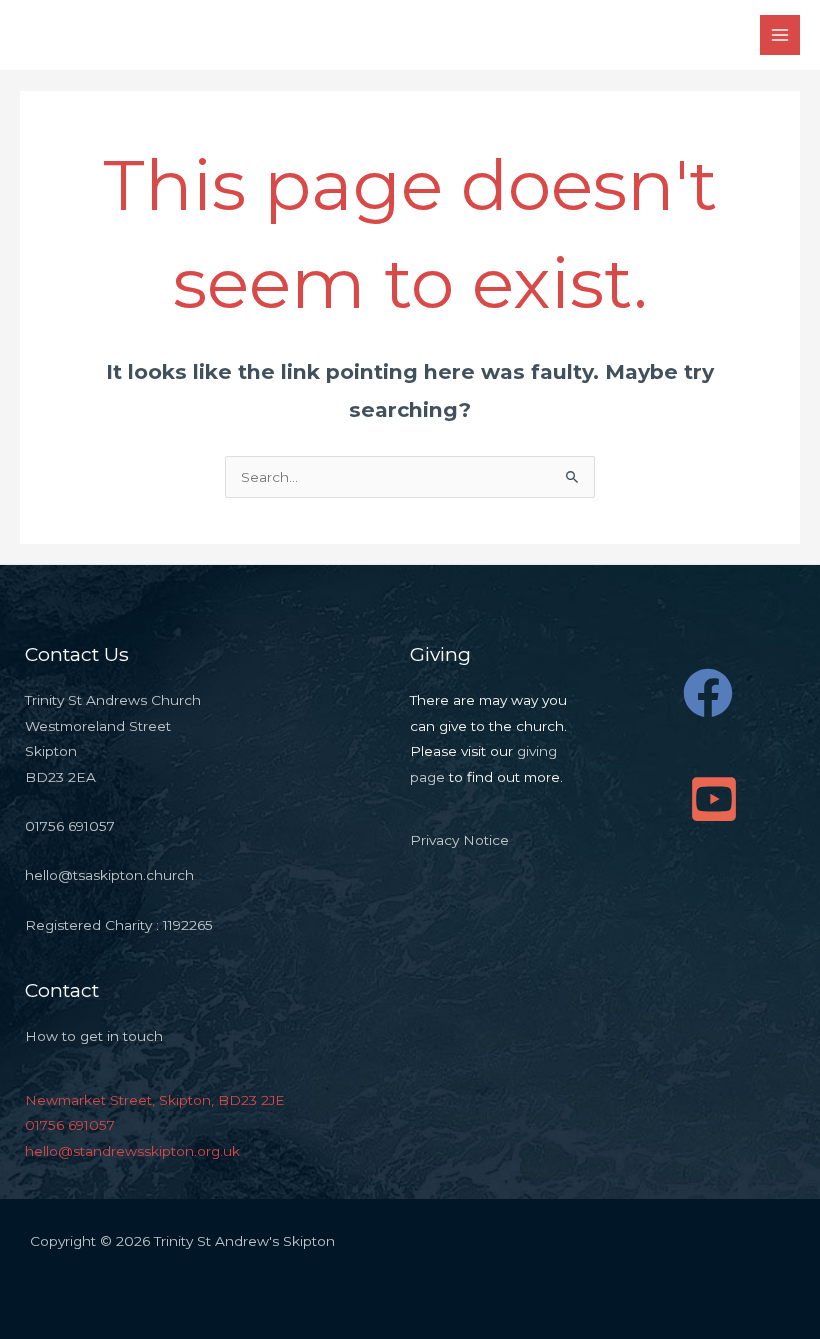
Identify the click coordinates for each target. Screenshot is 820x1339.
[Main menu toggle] (780, 35)
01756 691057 (70, 1125)
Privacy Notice (459, 840)
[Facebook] (708, 693)
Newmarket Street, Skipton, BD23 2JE (155, 1100)
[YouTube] (714, 799)
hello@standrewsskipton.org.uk (132, 1151)
